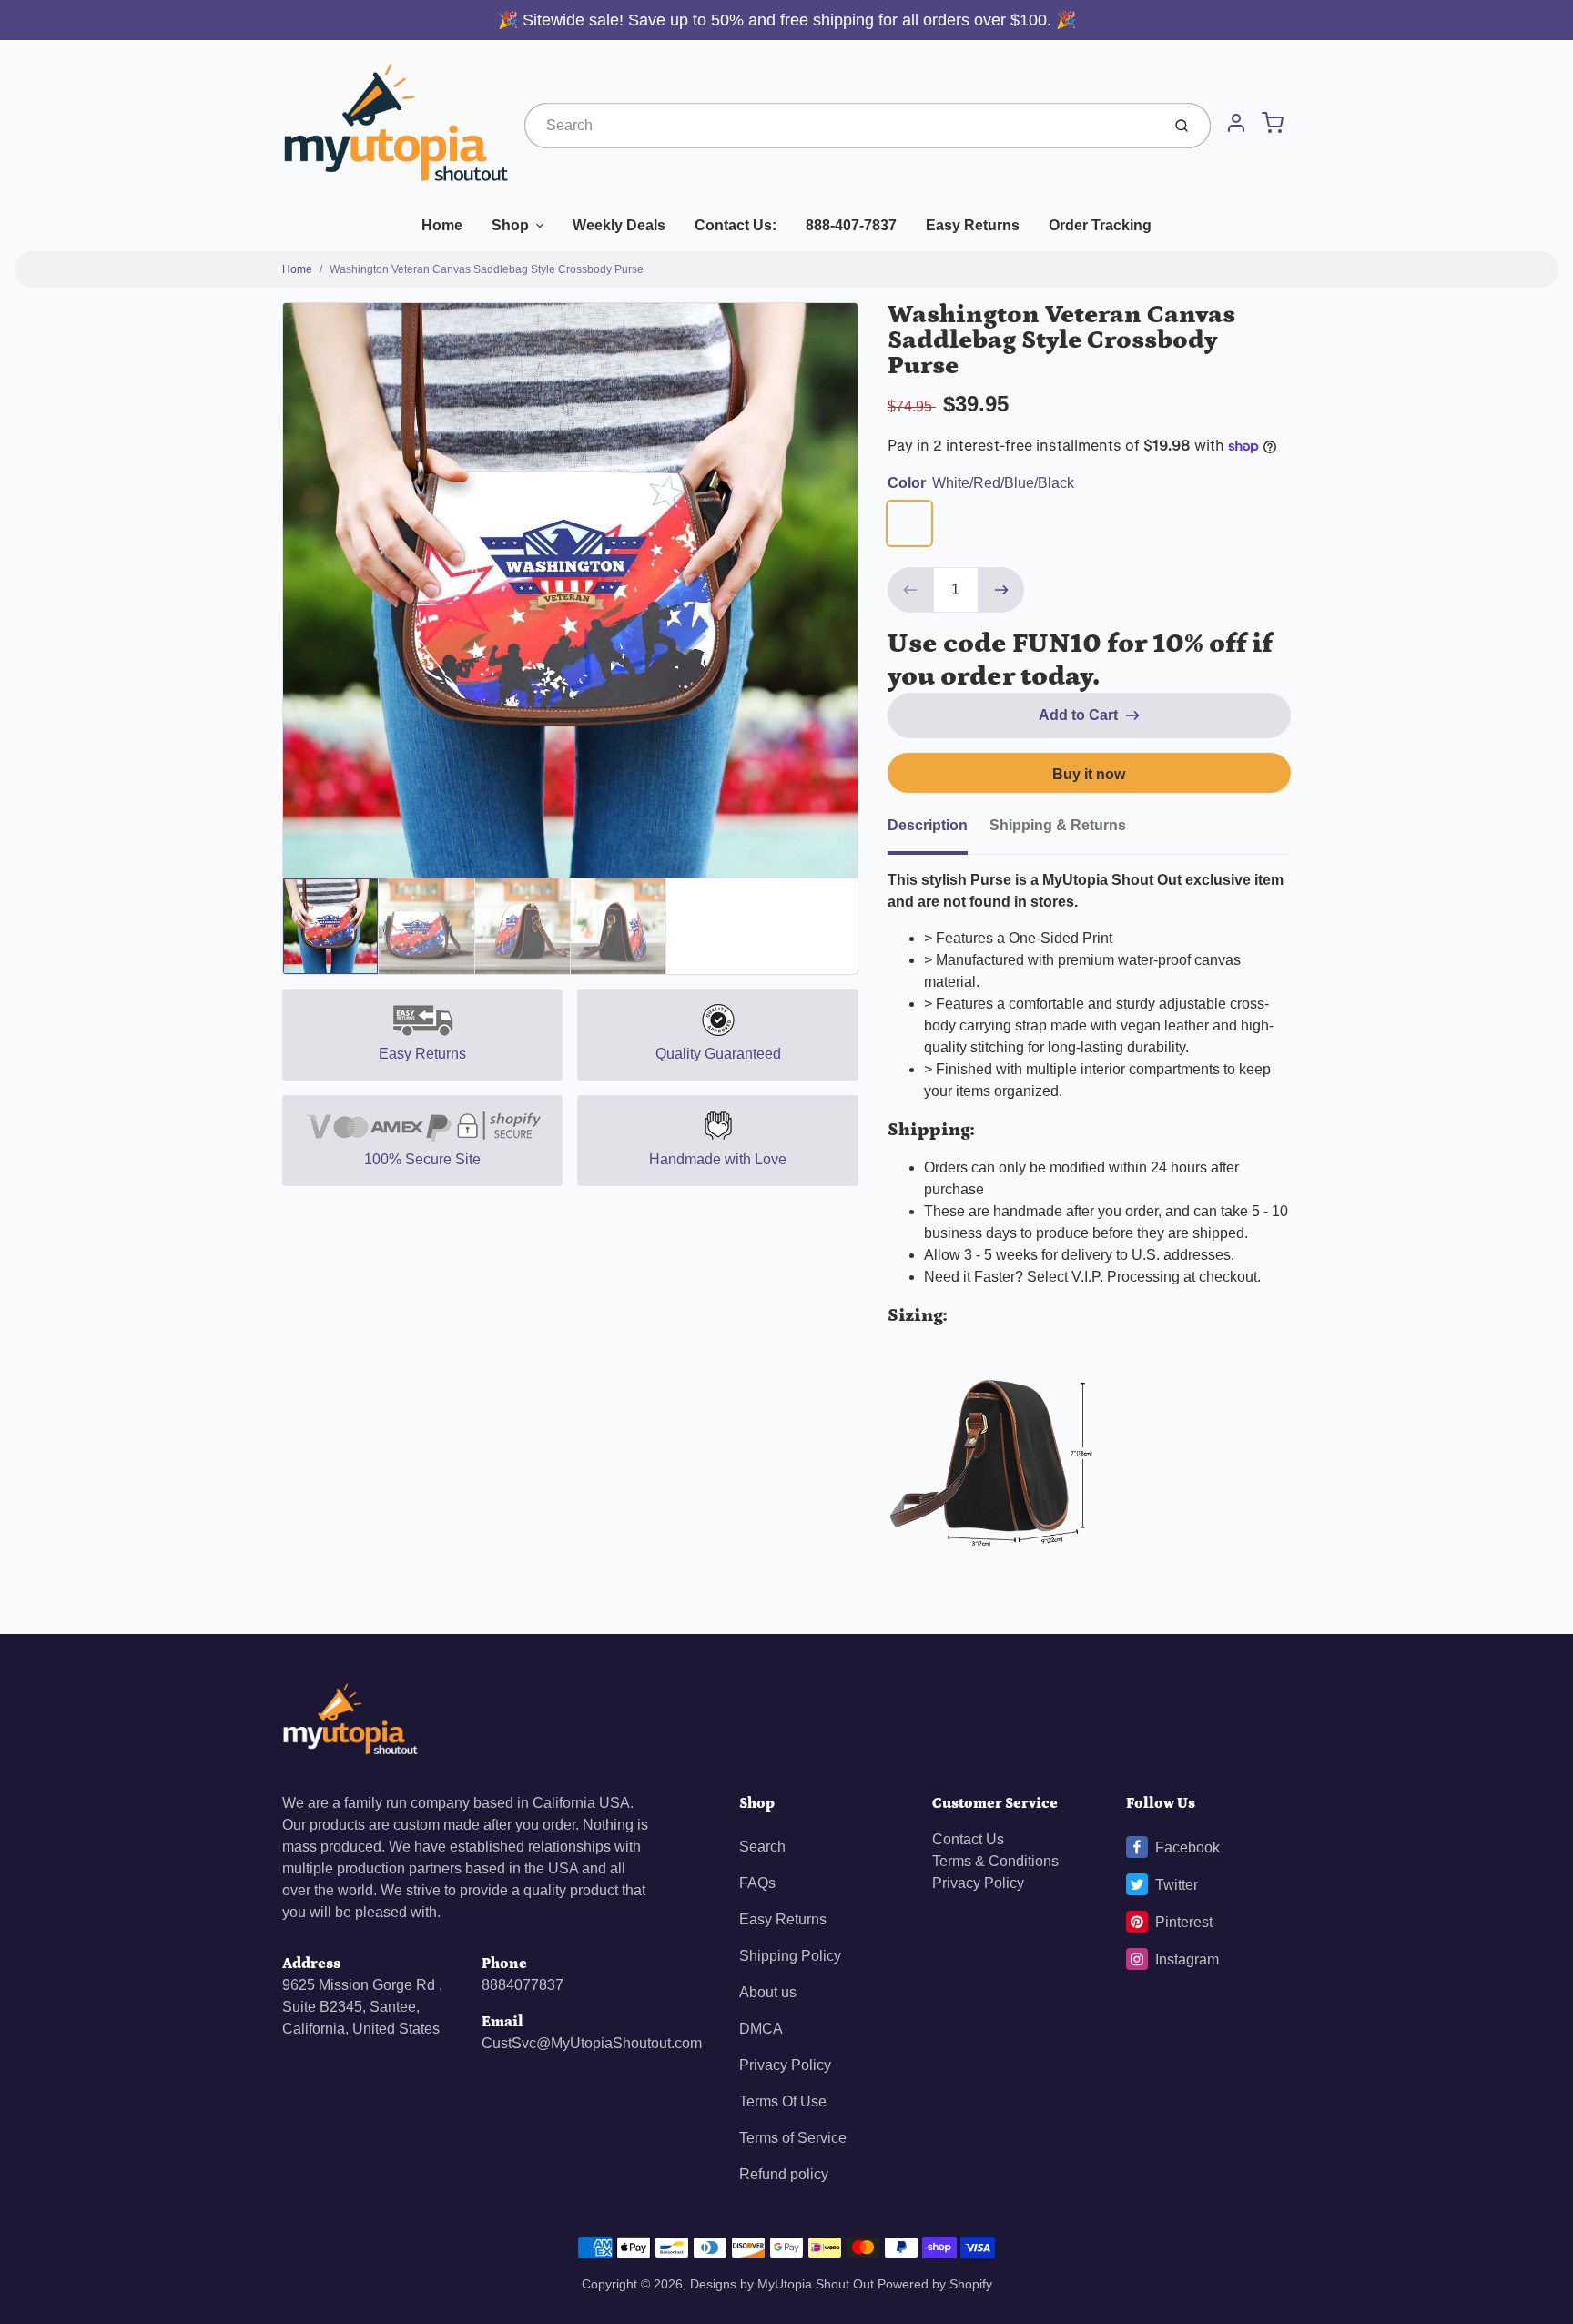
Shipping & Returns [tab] (1058, 825)
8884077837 (523, 1985)
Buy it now (1089, 774)
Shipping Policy (790, 1956)
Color (981, 483)
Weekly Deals (619, 225)
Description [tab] (928, 825)
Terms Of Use (783, 2101)
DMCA (761, 2029)
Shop (510, 225)
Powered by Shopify (935, 2284)
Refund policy (784, 2174)
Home (442, 225)
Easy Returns (973, 225)
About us (768, 1992)
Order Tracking (1100, 225)
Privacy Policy (785, 2065)
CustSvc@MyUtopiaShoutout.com (592, 2043)
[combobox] (841, 126)
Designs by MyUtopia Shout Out (782, 2284)
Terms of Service (793, 2138)
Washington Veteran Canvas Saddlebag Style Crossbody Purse (487, 269)
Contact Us (968, 1839)
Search (762, 1847)
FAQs (757, 1883)
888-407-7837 (851, 225)
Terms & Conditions (995, 1861)
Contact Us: (736, 225)
